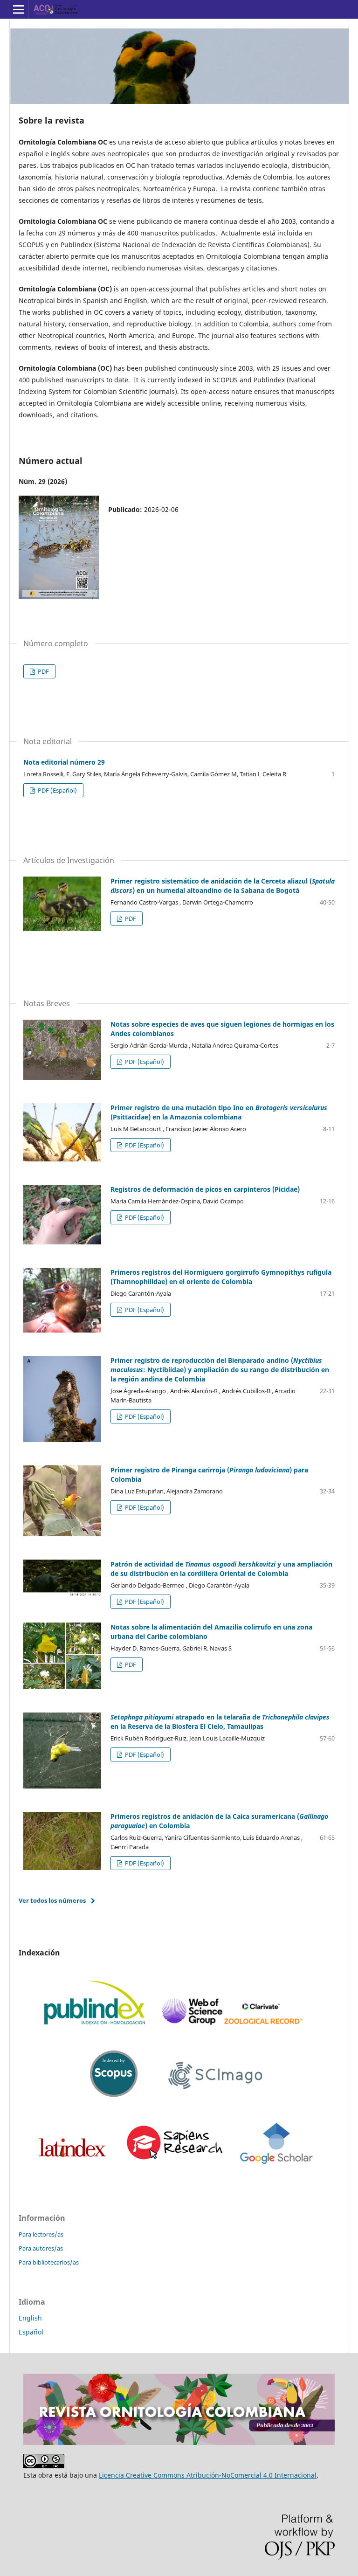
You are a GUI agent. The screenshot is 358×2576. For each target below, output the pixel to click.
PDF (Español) (57, 790)
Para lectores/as (41, 2234)
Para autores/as (41, 2248)
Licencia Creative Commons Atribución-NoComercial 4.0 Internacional (208, 2475)
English (30, 2318)
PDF (43, 671)
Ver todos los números (52, 1900)
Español (31, 2332)
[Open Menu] (19, 9)
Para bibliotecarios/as (49, 2262)
